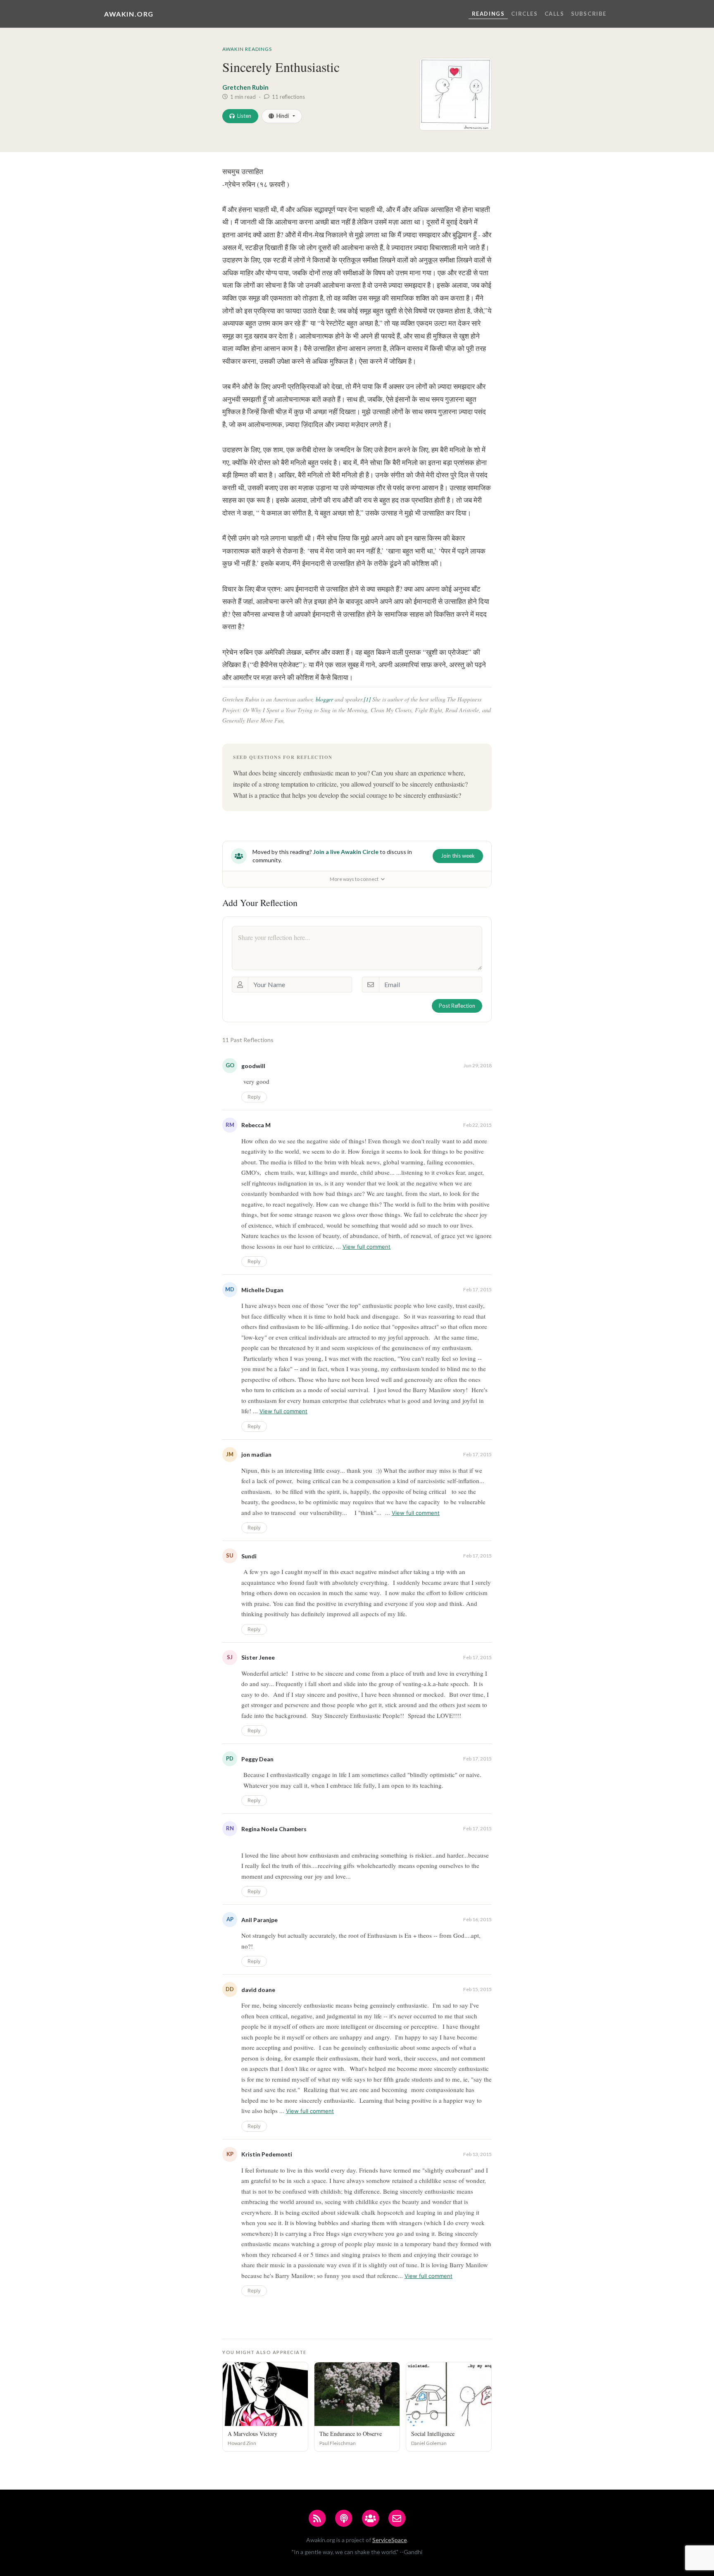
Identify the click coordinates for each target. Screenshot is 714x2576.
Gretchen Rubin (245, 87)
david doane (258, 1990)
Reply (254, 1097)
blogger (324, 699)
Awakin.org (129, 14)
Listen (244, 116)
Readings (488, 14)
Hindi (283, 116)
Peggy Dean (257, 1759)
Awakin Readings (247, 49)
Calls (555, 14)
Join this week (458, 856)
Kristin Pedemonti (267, 2154)
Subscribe (589, 14)
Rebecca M (256, 1125)
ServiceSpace (390, 2540)
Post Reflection (457, 1006)
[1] (367, 699)
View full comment (367, 1247)
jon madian (256, 1454)
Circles (524, 14)
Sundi (249, 1556)
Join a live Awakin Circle (346, 852)
